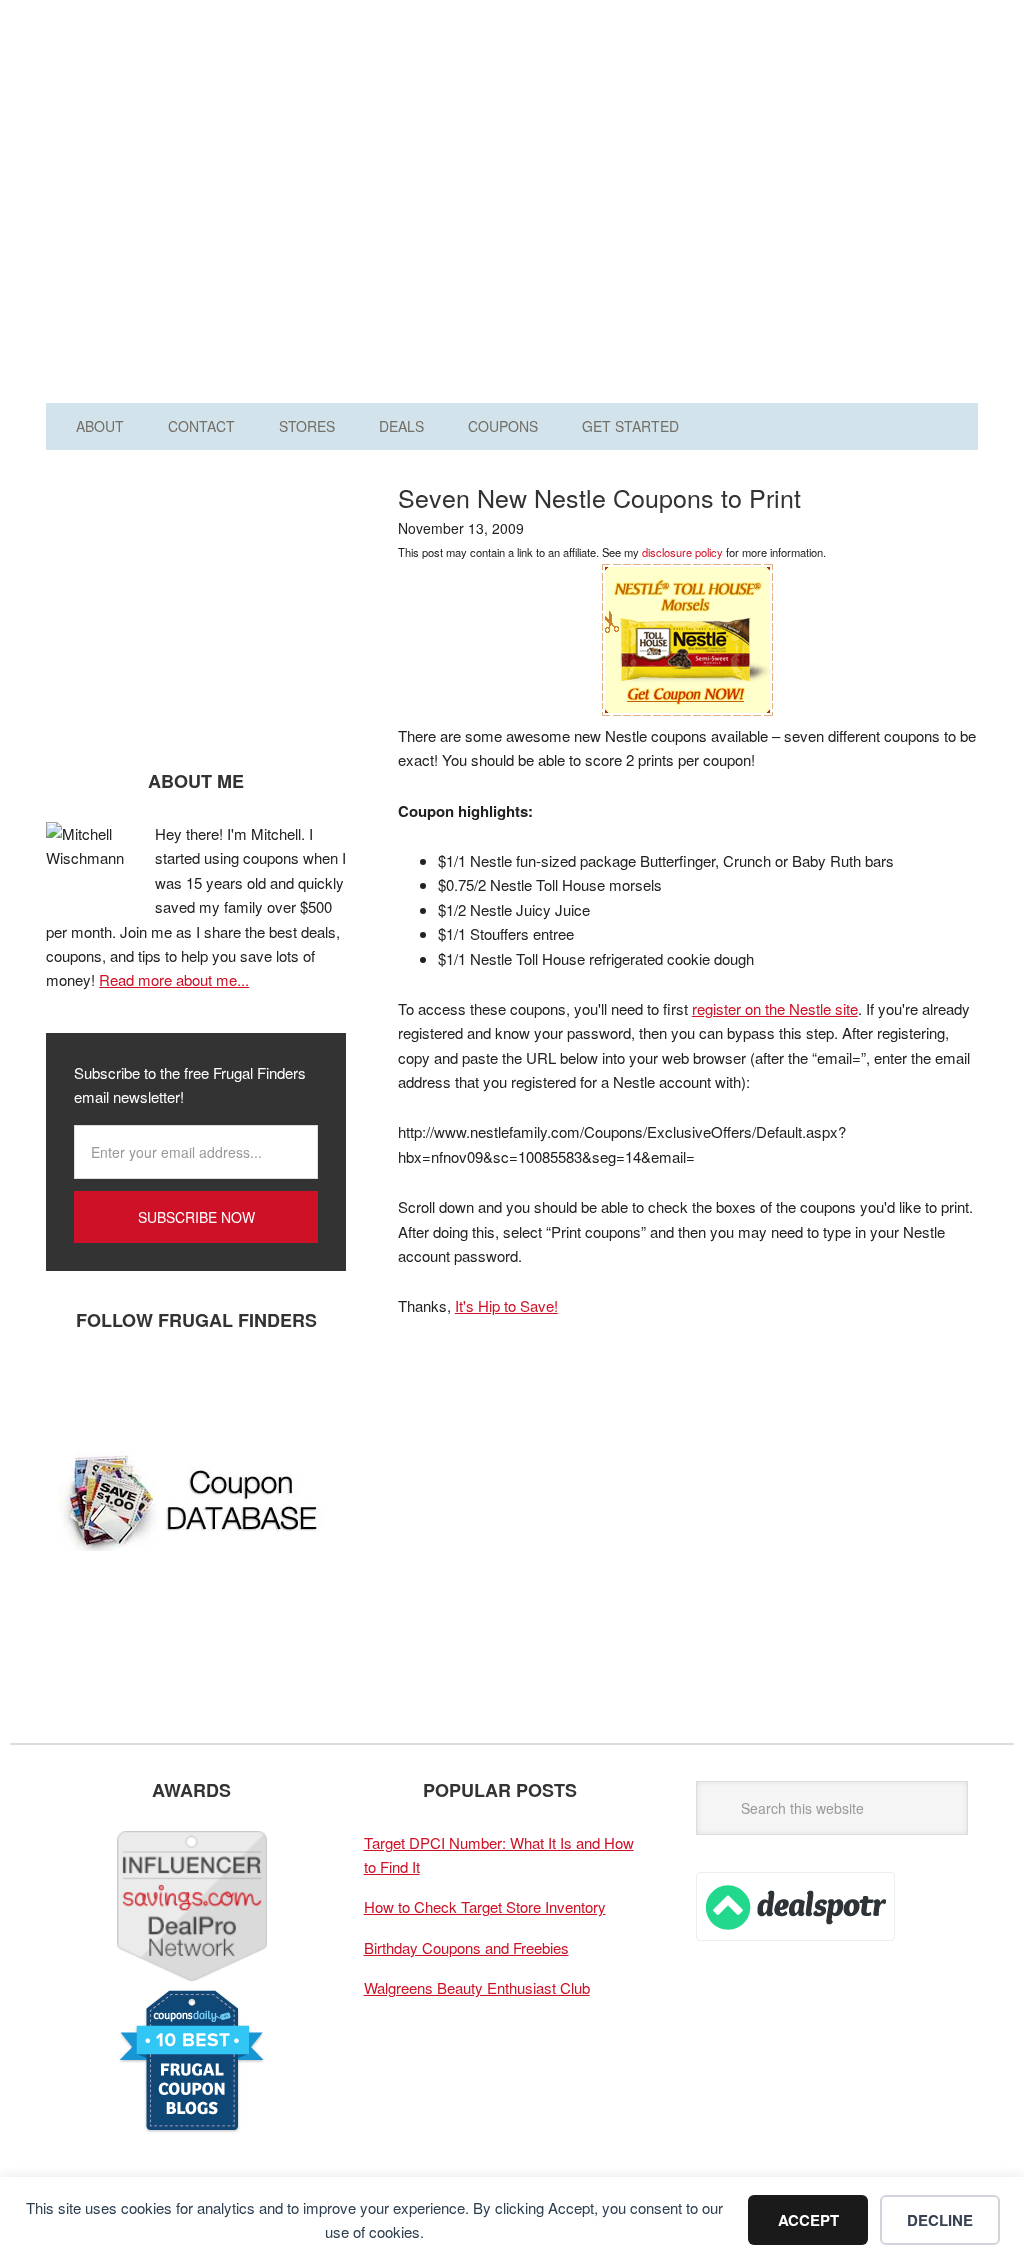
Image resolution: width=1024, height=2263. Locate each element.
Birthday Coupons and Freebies (466, 1947)
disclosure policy (682, 552)
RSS (251, 1386)
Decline (940, 2220)
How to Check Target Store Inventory (485, 1906)
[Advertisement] (696, 208)
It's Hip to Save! (506, 1305)
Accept (808, 2220)
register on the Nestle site (775, 1008)
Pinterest (191, 1386)
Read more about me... (174, 979)
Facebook (71, 1386)
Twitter (131, 1386)
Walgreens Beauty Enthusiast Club (477, 1987)
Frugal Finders (169, 113)
